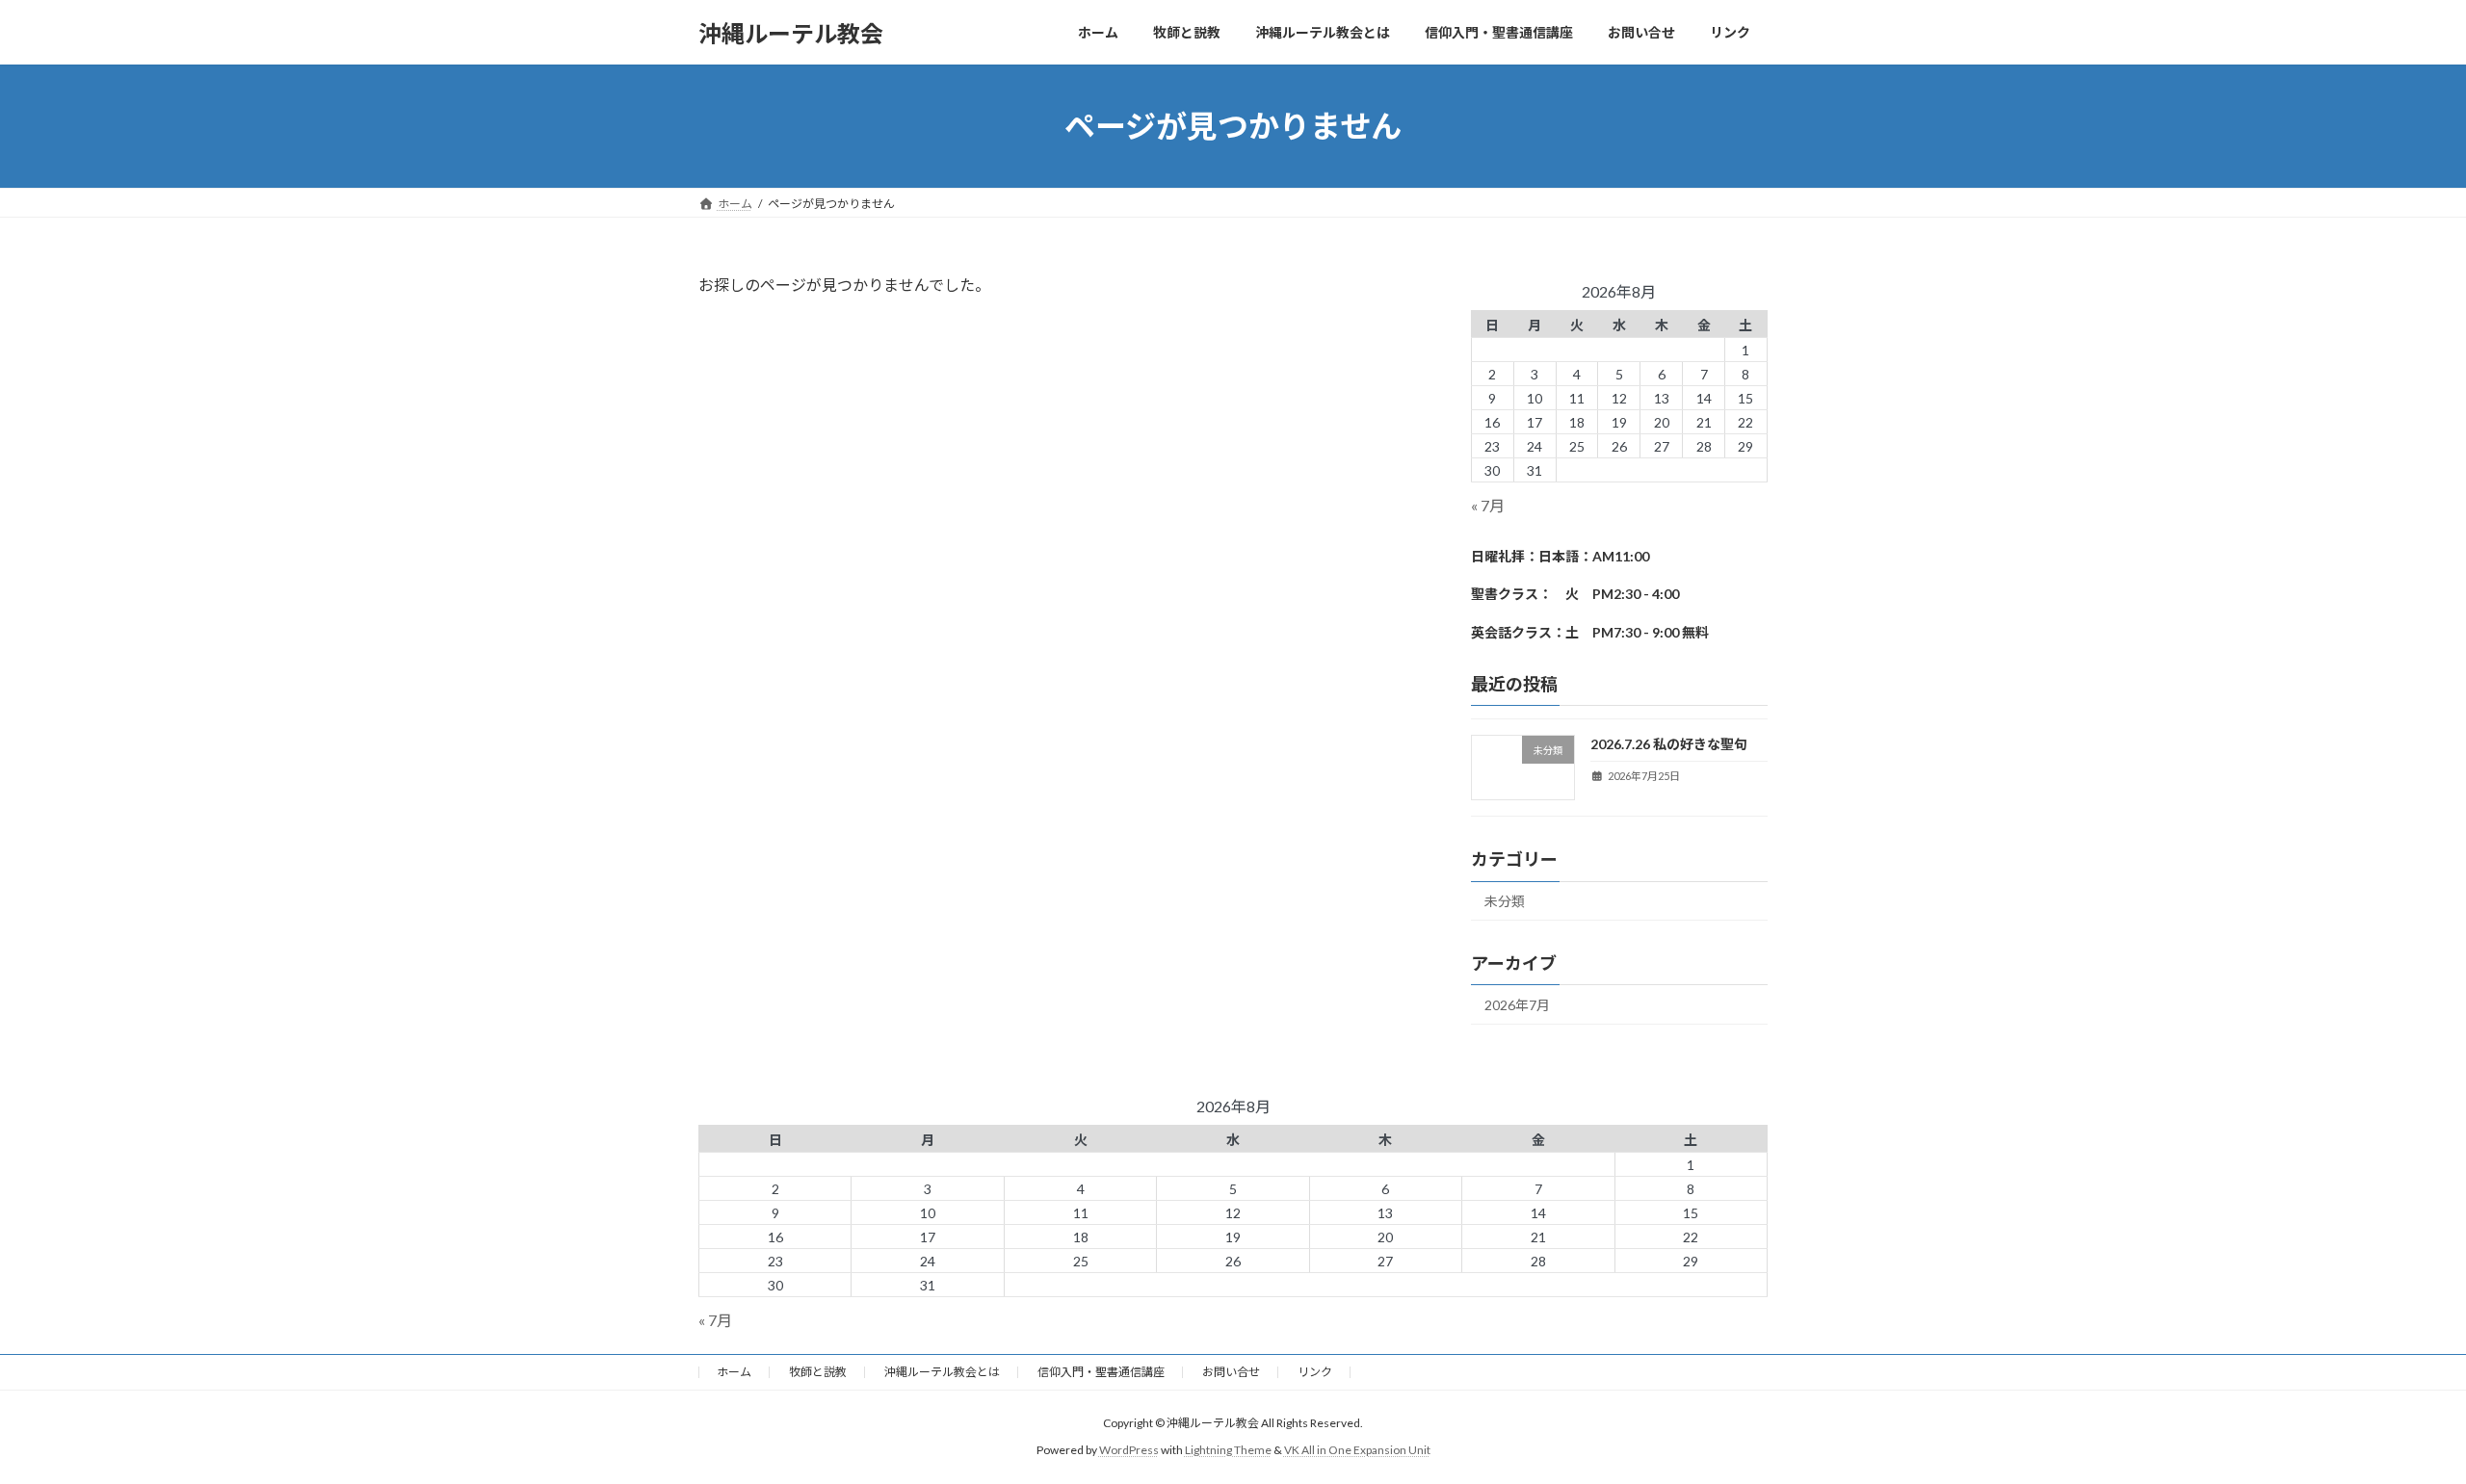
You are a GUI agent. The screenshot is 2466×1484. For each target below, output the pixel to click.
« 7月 (1488, 505)
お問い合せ (1231, 1372)
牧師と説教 (818, 1372)
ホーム (734, 1372)
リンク (1315, 1372)
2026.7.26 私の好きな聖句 (1669, 744)
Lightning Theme (1228, 1451)
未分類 (1505, 902)
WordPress (1129, 1451)
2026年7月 (1517, 1005)
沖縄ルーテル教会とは (942, 1372)
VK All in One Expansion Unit (1357, 1451)
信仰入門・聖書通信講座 (1101, 1372)
